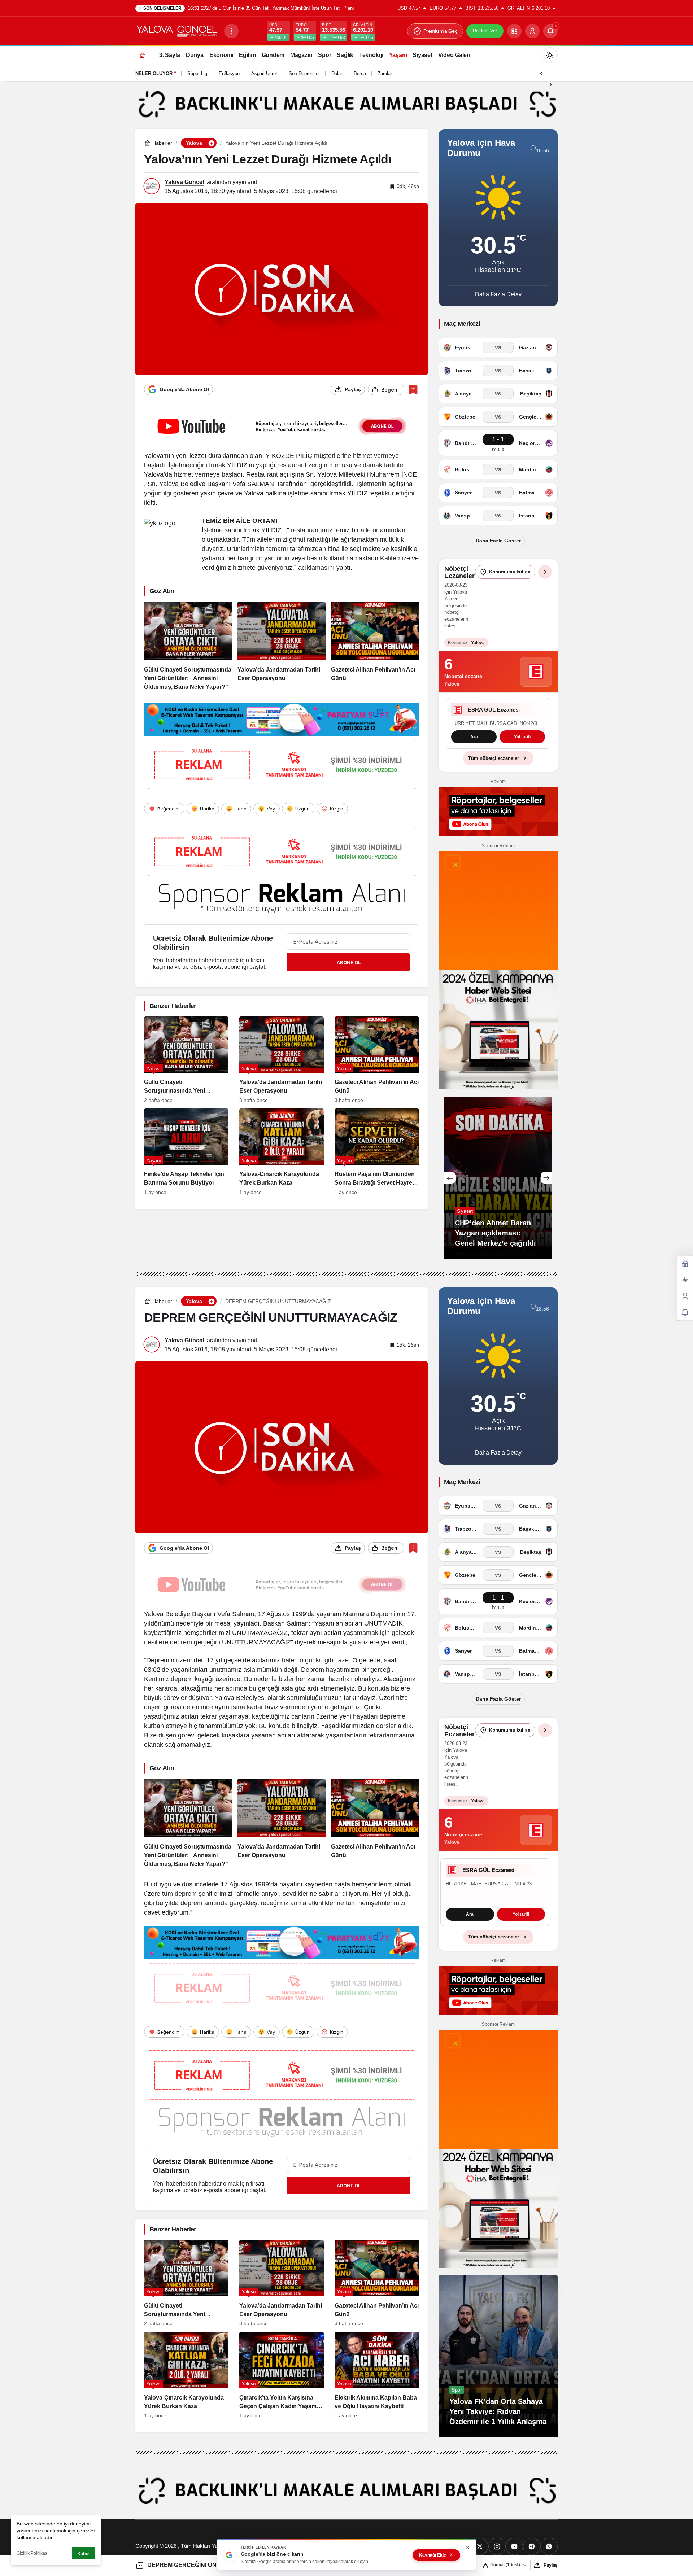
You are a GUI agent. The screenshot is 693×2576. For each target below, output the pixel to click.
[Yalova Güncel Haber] (177, 30)
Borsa (360, 73)
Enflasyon (229, 73)
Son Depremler (304, 73)
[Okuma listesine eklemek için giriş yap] (413, 390)
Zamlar (385, 73)
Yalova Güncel (184, 182)
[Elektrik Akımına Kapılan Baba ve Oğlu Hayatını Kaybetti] (377, 2392)
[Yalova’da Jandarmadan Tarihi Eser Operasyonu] (282, 647)
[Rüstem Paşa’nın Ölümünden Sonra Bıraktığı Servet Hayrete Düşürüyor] (377, 1152)
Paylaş (551, 2565)
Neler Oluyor (154, 73)
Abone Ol (349, 962)
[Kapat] (468, 2547)
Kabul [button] (84, 2553)
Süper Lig (197, 73)
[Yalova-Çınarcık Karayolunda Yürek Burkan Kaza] (282, 1152)
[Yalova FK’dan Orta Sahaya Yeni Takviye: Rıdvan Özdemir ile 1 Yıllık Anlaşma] (498, 2373)
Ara (470, 1931)
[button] (514, 31)
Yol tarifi (498, 747)
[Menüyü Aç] (231, 31)
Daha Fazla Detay (498, 294)
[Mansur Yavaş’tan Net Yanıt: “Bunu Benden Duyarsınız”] (498, 1194)
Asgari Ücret (264, 73)
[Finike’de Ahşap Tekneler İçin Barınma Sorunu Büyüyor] (186, 1152)
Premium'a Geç (441, 31)
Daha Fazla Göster (498, 541)
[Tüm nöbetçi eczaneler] (545, 572)
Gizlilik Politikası (32, 2553)
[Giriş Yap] (532, 31)
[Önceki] (541, 73)
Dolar (337, 73)
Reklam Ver (485, 31)
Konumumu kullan (510, 572)
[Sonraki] (550, 84)
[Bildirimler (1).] (685, 1313)
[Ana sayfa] (142, 55)
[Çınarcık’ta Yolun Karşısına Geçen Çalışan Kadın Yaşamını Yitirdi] (282, 2392)
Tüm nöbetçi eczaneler (494, 775)
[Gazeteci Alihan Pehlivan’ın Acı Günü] (375, 647)
